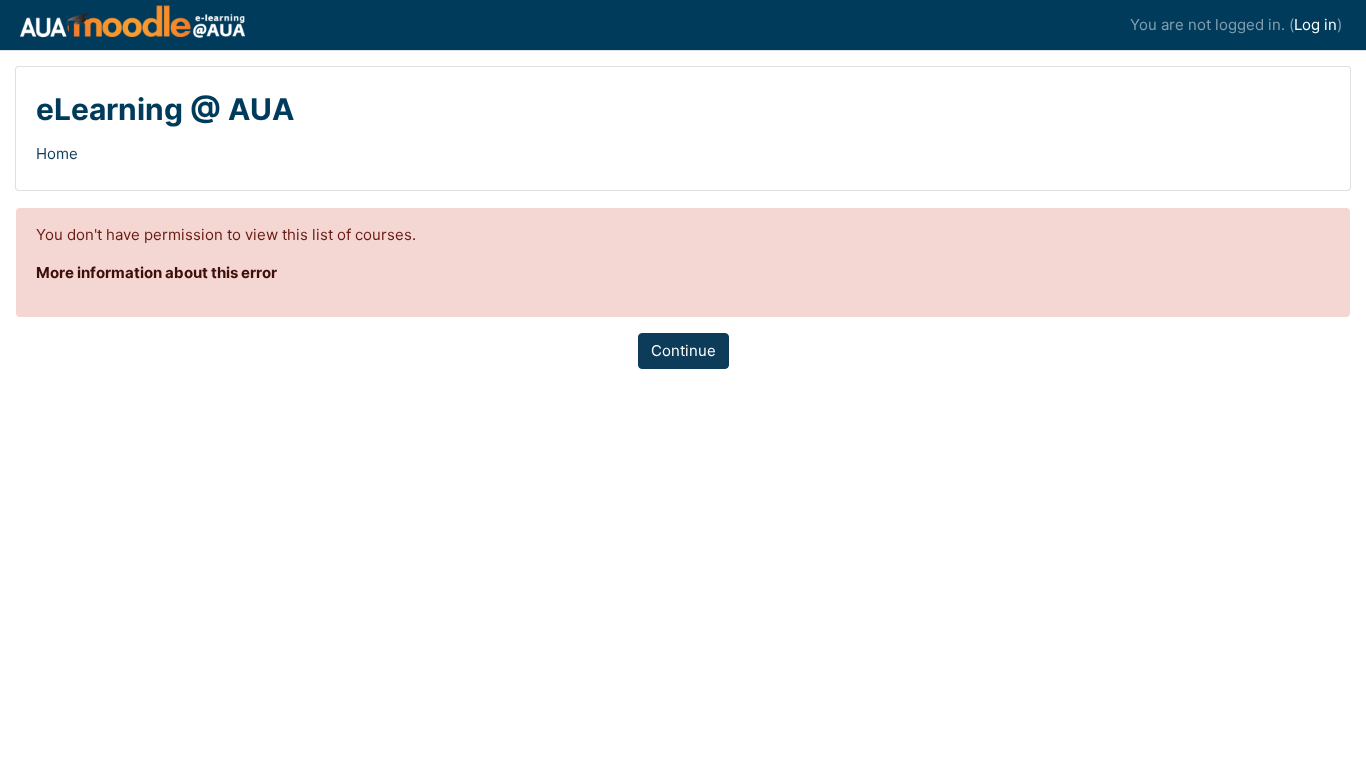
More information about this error (156, 272)
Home (57, 153)
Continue (683, 350)
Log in (1315, 24)
